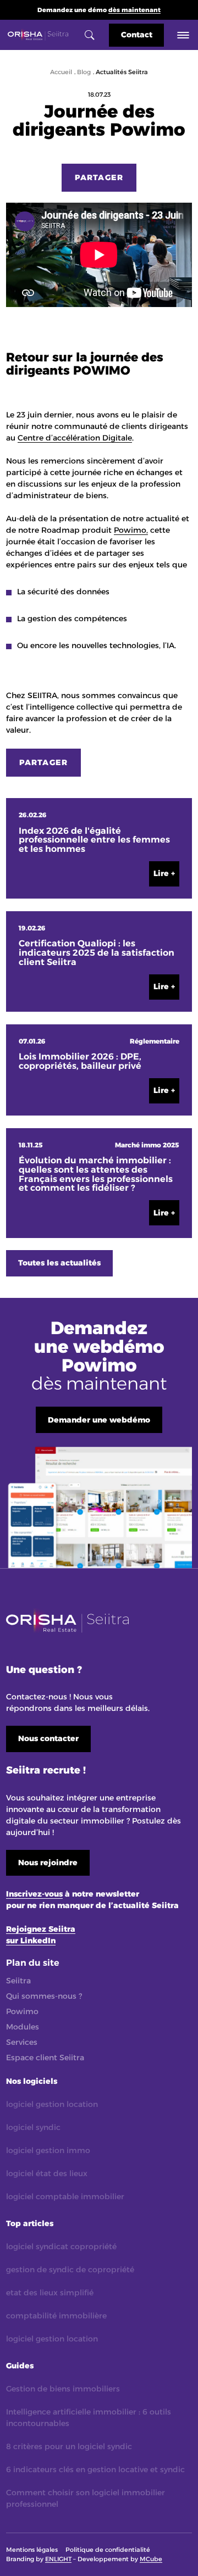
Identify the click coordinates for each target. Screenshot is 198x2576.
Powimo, (131, 530)
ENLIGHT (58, 2559)
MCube (151, 2559)
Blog (84, 72)
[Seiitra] (38, 35)
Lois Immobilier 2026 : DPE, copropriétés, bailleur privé (80, 1062)
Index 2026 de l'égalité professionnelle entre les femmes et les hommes (94, 840)
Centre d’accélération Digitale (75, 438)
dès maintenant (134, 10)
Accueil (61, 72)
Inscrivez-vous (34, 1894)
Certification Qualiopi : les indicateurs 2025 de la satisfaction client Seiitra (97, 953)
